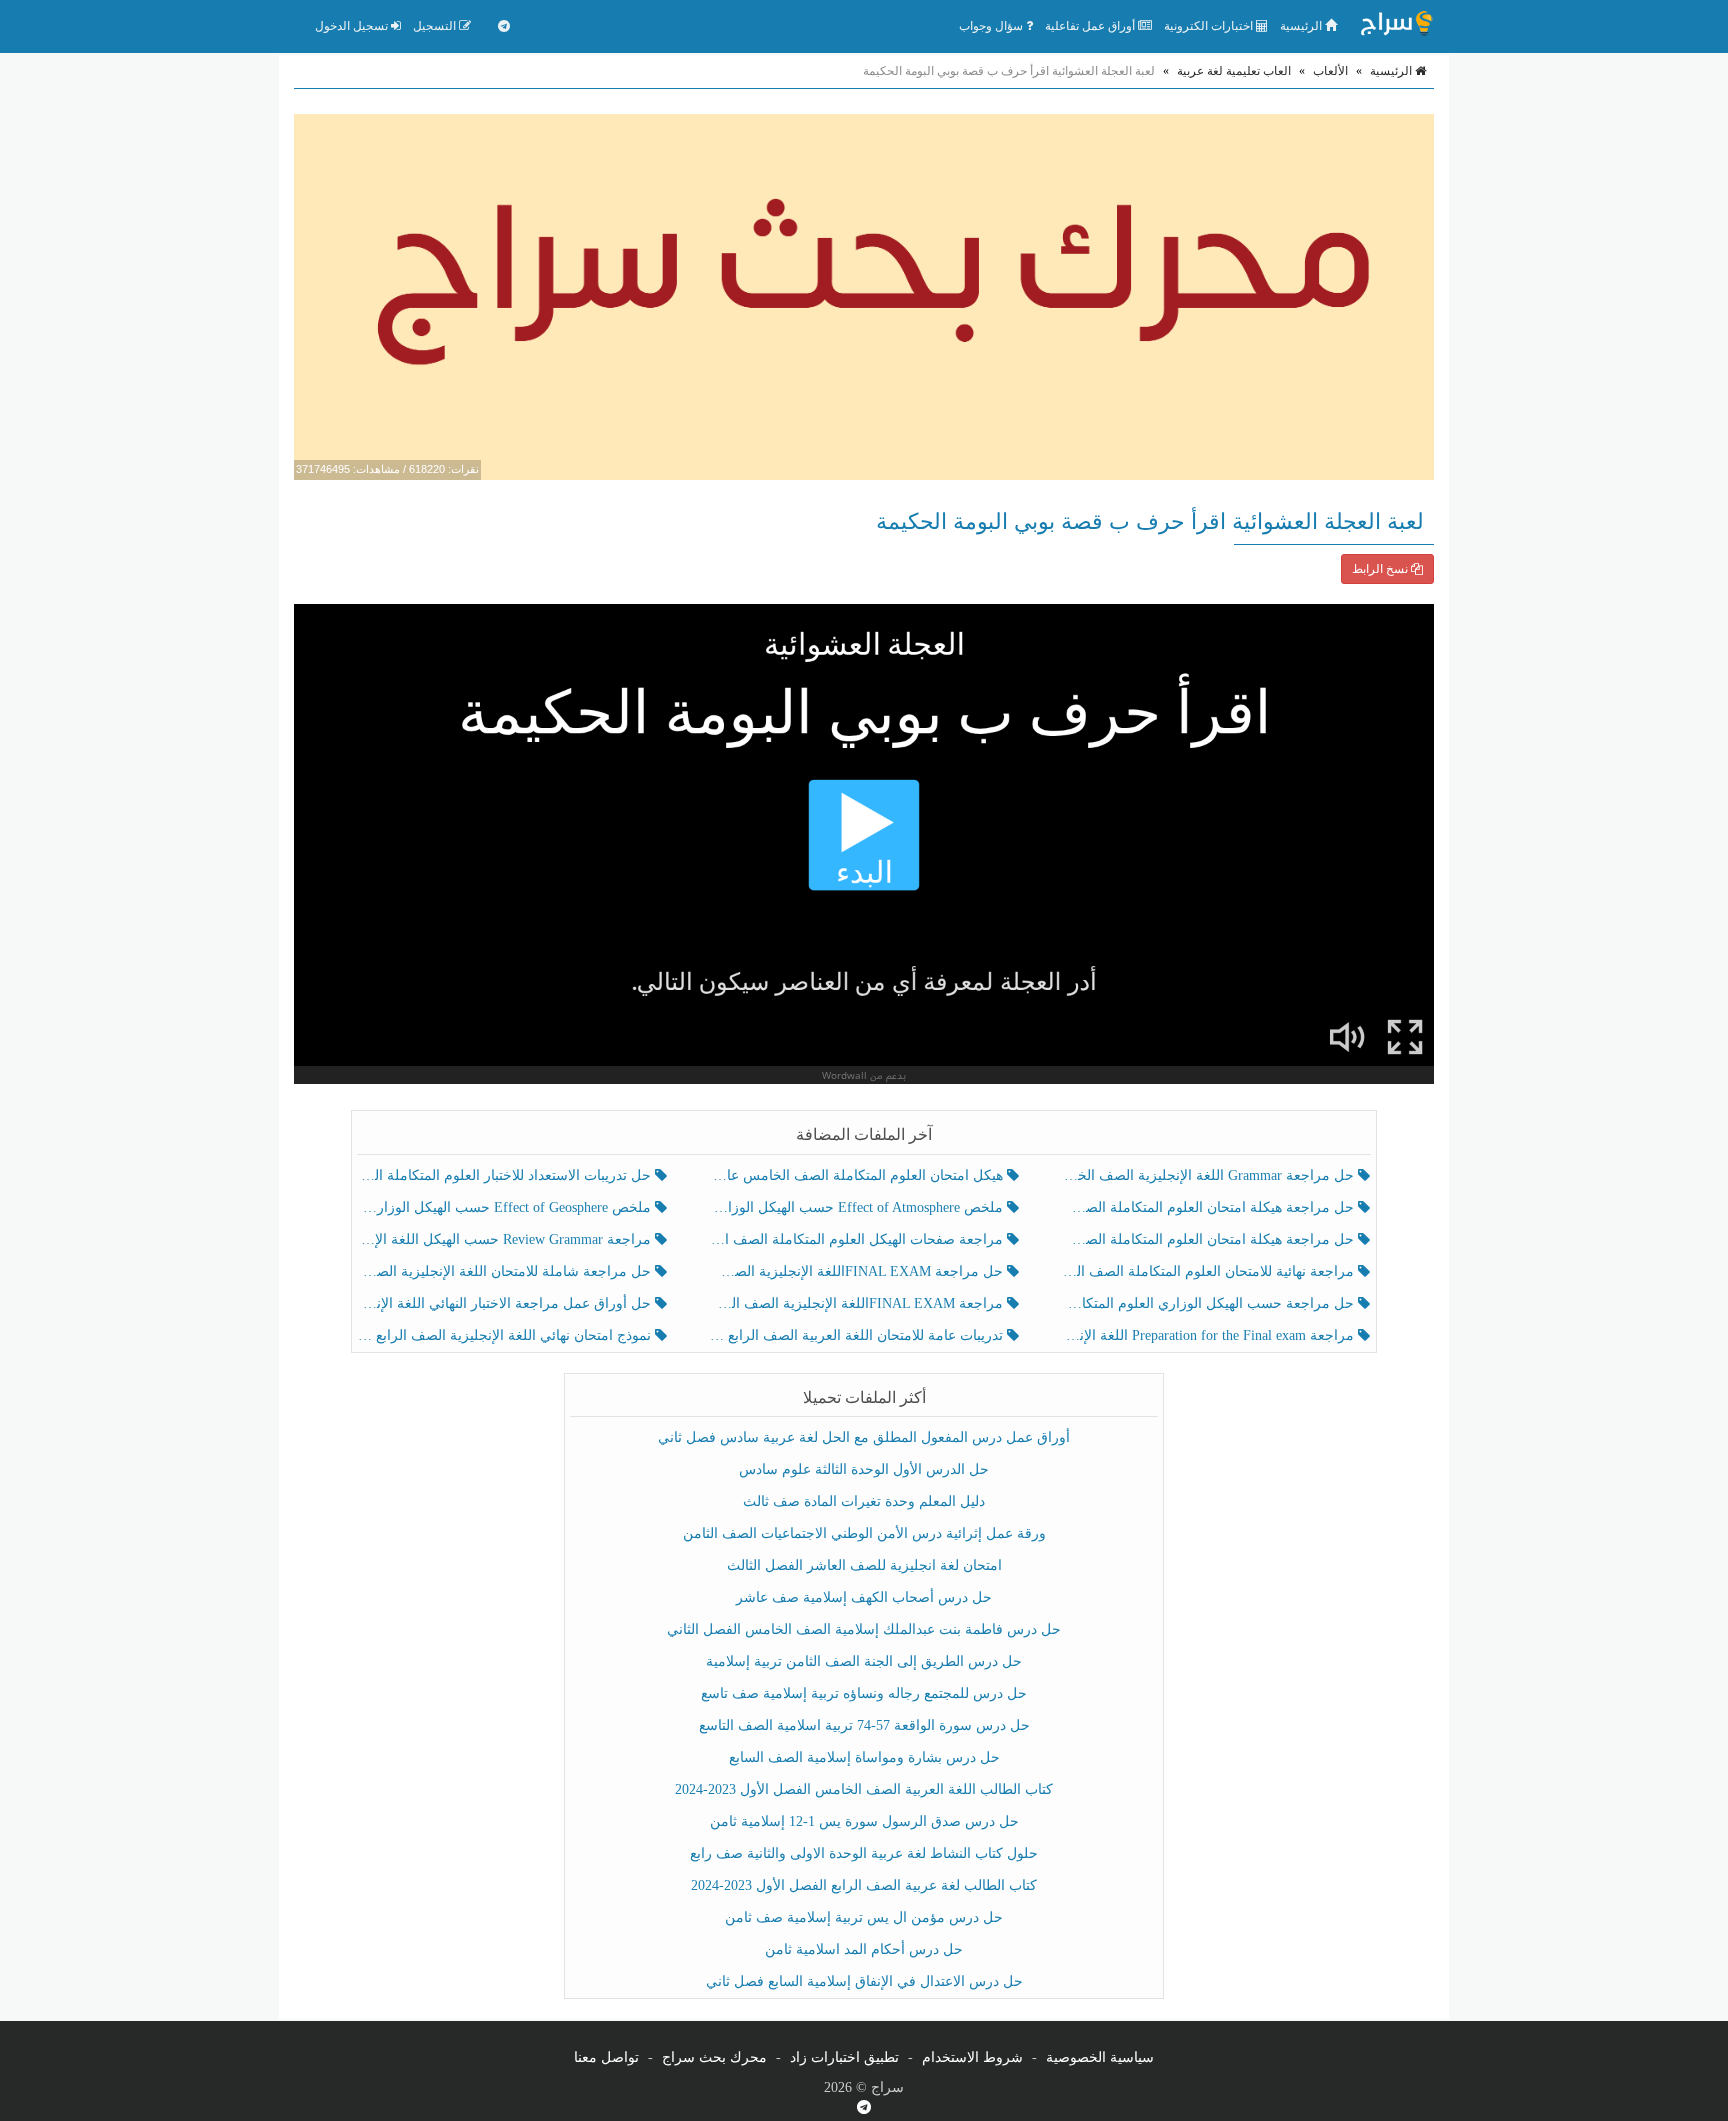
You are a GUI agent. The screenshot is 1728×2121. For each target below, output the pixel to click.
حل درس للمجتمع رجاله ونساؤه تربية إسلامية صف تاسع (864, 1693)
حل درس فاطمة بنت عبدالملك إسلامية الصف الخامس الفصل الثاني (864, 1629)
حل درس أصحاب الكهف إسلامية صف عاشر (864, 1597)
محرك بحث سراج (714, 2057)
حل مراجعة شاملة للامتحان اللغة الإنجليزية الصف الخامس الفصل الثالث (506, 1271)
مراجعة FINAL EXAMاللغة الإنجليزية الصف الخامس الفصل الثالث (857, 1303)
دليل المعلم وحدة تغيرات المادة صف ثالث (864, 1501)
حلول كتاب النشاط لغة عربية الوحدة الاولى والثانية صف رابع (864, 1853)
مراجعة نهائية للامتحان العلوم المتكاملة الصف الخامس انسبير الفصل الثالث (1209, 1271)
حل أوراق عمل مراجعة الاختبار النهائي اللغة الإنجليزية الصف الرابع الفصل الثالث (506, 1303)
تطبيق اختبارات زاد (844, 2057)
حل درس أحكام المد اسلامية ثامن (864, 1949)
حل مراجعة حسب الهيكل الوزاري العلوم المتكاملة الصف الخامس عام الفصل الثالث (1209, 1303)
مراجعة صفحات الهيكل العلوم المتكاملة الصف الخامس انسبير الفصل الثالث (857, 1239)
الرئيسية (1302, 26)
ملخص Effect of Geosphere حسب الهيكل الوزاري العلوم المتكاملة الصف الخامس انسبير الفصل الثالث (506, 1207)
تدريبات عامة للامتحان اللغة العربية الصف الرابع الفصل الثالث (857, 1335)
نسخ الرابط (1381, 569)
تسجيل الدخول (353, 26)
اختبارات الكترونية (1210, 26)
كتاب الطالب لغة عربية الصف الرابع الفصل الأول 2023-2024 (864, 1885)
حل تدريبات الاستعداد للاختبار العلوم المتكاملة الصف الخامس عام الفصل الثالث (506, 1175)
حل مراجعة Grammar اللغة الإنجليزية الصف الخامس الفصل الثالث (1209, 1175)
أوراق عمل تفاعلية (1091, 26)
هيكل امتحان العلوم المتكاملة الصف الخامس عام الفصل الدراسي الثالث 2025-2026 (857, 1175)
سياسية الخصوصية (1100, 2057)
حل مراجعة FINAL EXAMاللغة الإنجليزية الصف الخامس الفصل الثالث (857, 1271)
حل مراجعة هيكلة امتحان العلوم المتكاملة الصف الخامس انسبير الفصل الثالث (1209, 1207)
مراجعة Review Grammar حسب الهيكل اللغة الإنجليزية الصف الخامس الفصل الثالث (506, 1239)
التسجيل (436, 26)
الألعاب (1330, 71)
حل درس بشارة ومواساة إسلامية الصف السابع (864, 1757)
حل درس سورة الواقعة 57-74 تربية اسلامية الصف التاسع (864, 1725)
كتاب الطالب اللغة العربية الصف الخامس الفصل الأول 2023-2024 (864, 1789)
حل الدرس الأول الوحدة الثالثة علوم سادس (864, 1469)
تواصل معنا (606, 2057)
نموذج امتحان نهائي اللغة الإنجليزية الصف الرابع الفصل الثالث (506, 1335)
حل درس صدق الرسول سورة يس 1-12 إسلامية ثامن (864, 1821)
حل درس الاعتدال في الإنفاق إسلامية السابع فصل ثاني (864, 1981)
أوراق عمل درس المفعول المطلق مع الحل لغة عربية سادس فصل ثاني (864, 1437)
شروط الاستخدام (972, 2057)
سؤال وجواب (992, 26)
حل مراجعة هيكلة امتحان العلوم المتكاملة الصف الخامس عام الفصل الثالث (1209, 1239)
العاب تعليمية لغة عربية (1234, 71)
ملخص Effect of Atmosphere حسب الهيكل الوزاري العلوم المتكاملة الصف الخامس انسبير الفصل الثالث (857, 1207)
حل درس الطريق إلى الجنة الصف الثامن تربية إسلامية (864, 1661)
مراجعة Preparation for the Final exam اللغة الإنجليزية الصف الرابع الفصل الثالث (1209, 1335)
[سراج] (1396, 26)
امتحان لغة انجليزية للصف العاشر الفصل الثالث (864, 1565)
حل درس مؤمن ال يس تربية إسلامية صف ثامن (864, 1917)
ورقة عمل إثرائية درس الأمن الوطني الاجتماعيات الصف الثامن (864, 1533)
